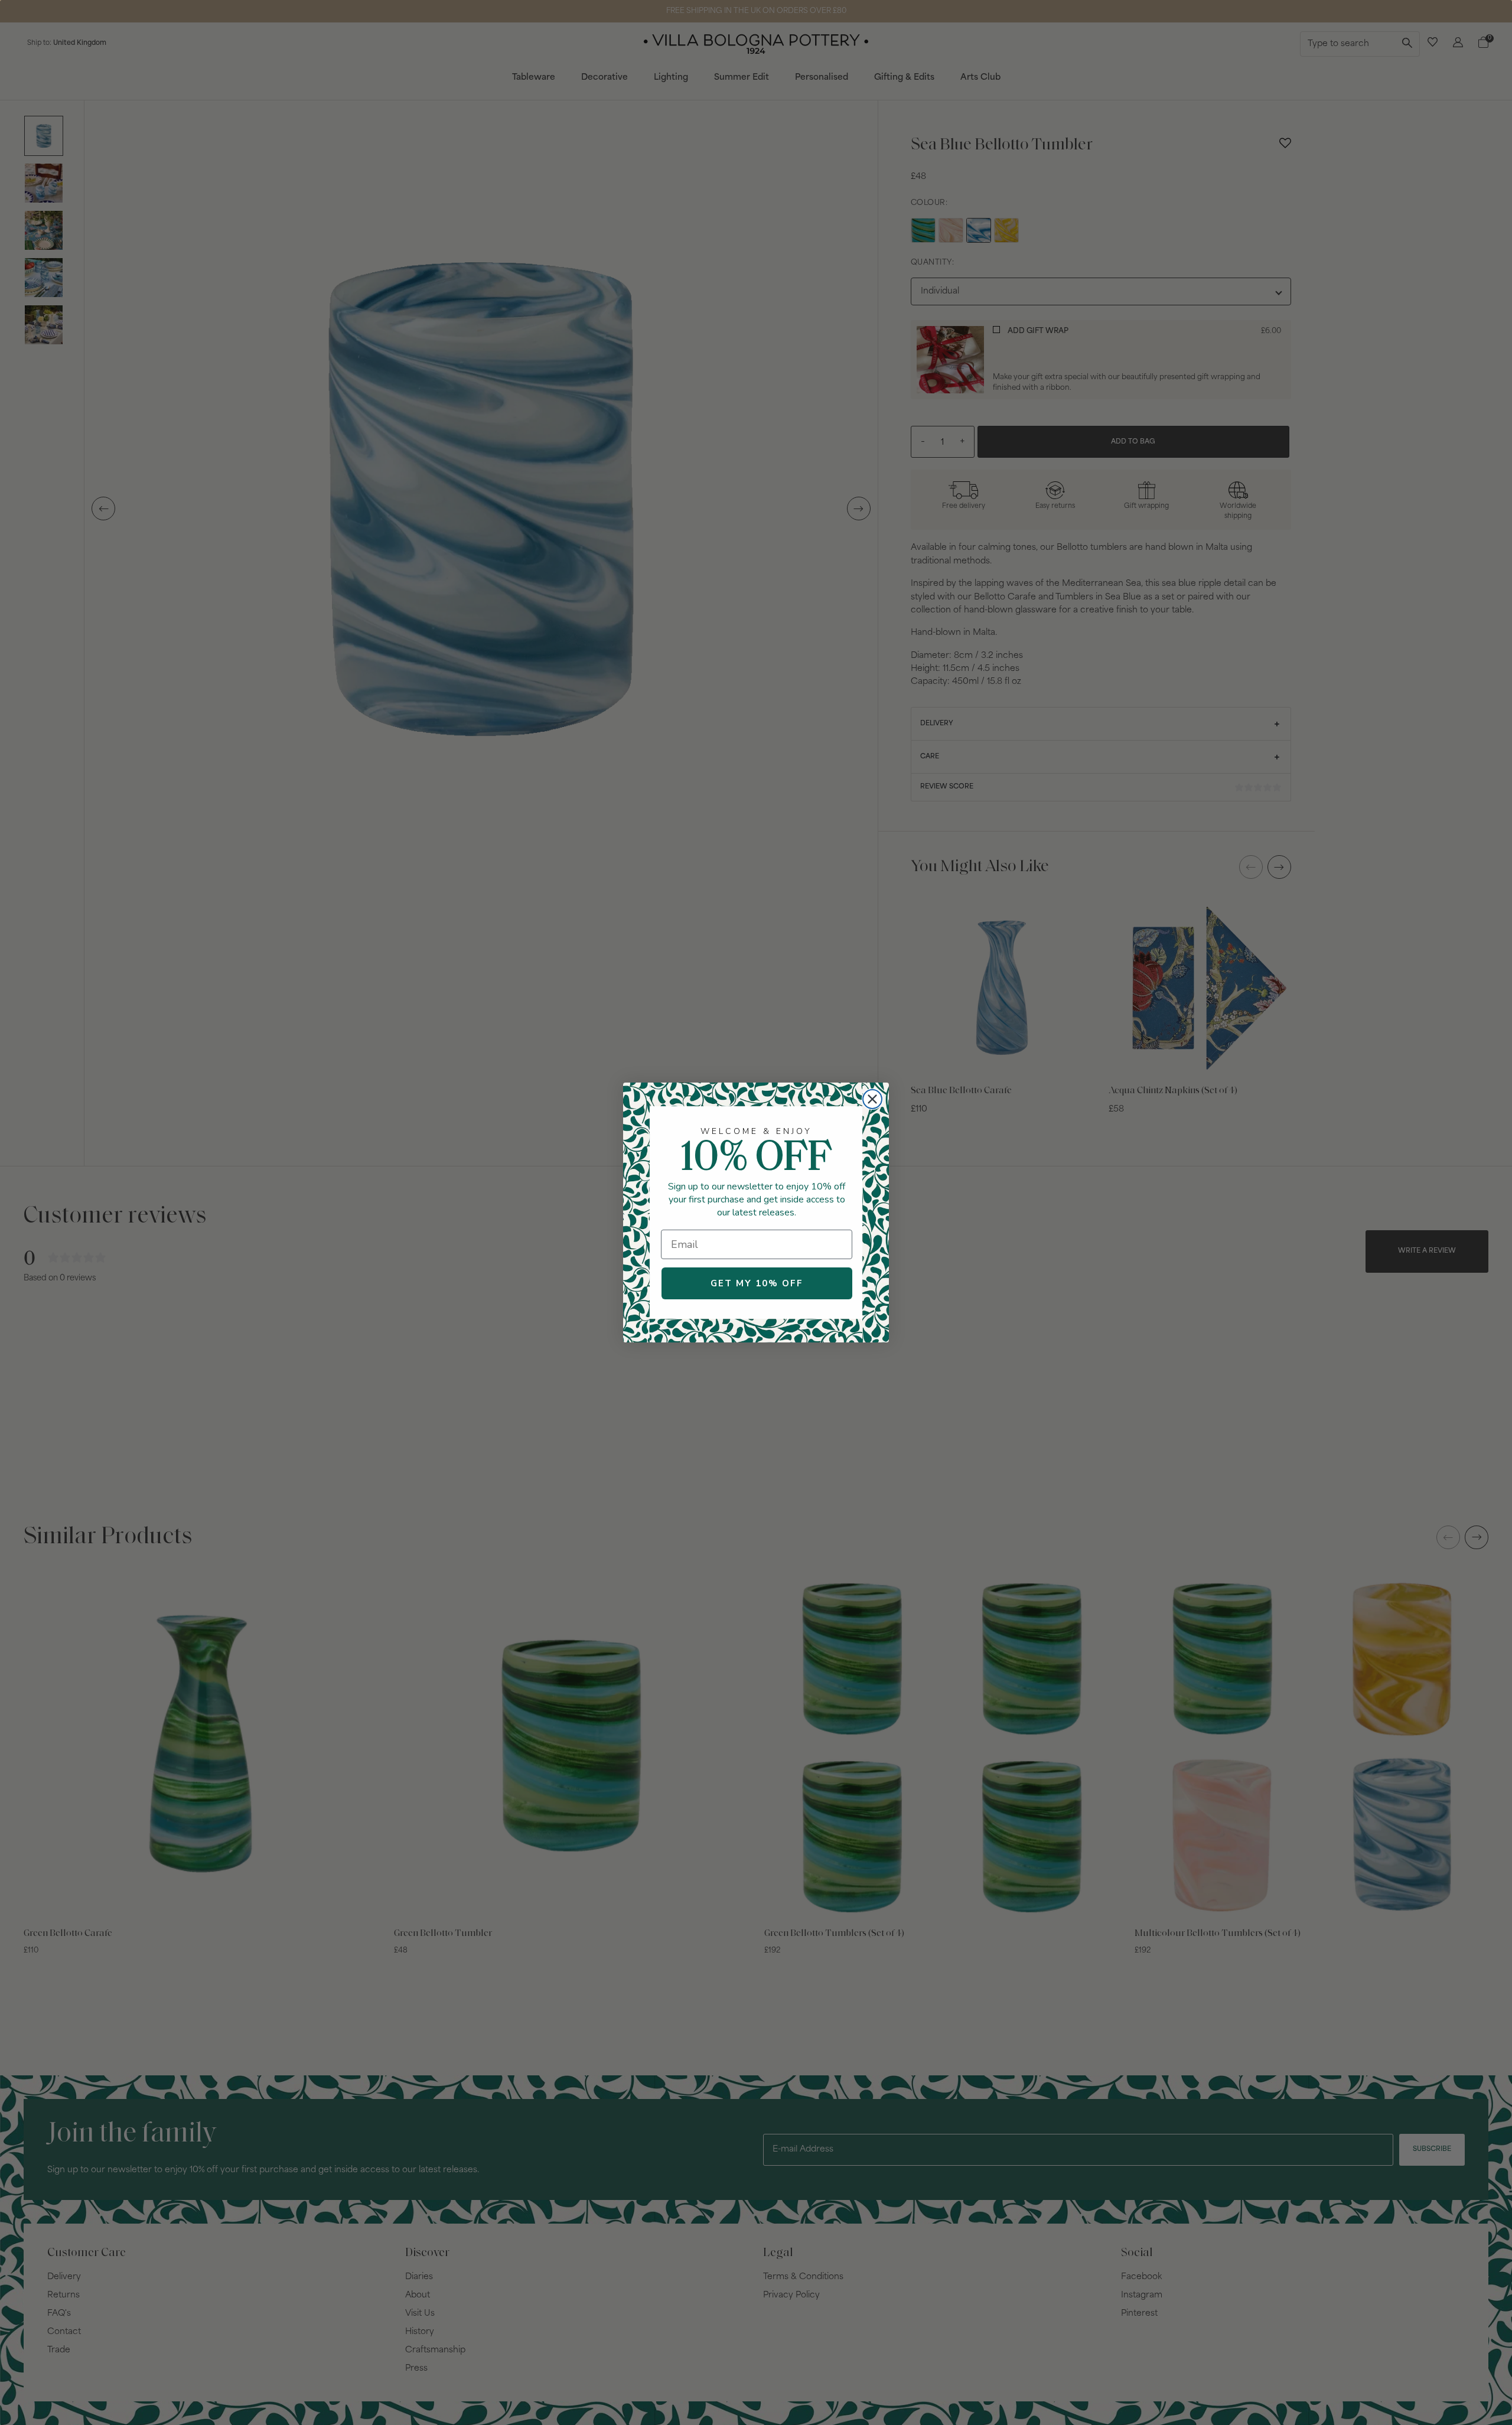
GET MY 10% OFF (757, 1283)
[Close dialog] (872, 1099)
